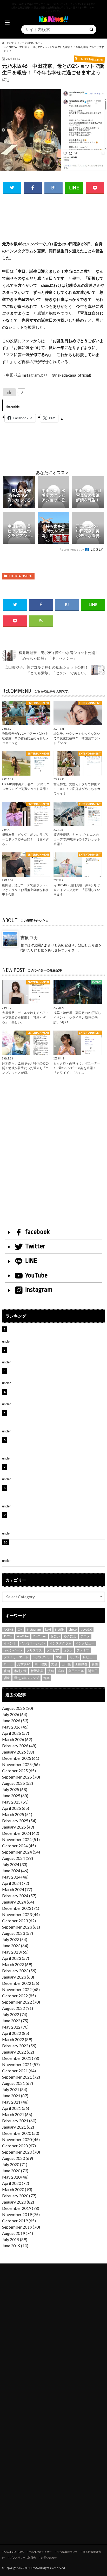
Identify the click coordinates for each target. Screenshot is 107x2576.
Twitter (35, 1246)
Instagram (39, 1290)
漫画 (51, 1671)
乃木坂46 (24, 1664)
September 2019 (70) (21, 2227)
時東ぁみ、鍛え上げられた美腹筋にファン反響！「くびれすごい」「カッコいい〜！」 (56, 1395)
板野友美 (37, 1671)
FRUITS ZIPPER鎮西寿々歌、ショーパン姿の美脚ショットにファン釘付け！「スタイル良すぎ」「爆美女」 (56, 1419)
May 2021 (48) (15, 2102)
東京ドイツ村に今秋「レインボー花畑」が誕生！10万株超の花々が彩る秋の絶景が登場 (56, 1374)
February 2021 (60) (19, 2121)
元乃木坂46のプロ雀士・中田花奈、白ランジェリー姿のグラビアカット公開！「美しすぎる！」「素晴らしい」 (56, 1549)
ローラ (8, 1664)
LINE (31, 1261)
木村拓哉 (20, 1671)
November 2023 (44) (21, 1914)
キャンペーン (13, 1650)
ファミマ (83, 1650)
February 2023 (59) (19, 1971)
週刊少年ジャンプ (26, 1678)
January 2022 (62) (18, 2052)
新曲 (95, 1664)
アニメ (85, 1636)
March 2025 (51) (17, 1814)
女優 (54, 1664)
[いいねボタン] (9, 392)
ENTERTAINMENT (20, 576)
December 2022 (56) (21, 1983)
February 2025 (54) (19, 1821)
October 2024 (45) (19, 1846)
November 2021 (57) (21, 2064)
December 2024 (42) (21, 1833)
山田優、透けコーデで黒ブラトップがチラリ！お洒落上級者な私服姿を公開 (25, 890)
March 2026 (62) (17, 1739)
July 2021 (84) (15, 2089)
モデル (74, 1657)
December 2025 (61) (21, 1758)
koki (48, 1629)
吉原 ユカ (29, 937)
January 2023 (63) (18, 1977)
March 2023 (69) (17, 1964)
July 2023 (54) (15, 1939)
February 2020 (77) (19, 2196)
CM (20, 1629)
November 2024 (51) (21, 1839)
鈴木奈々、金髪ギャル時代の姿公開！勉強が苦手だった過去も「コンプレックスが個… (25, 1068)
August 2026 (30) (18, 1708)
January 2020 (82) (18, 2202)
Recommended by (72, 549)
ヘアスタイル (42, 1657)
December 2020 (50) (21, 2133)
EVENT (17, 1383)
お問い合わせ (49, 2558)
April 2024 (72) (16, 1883)
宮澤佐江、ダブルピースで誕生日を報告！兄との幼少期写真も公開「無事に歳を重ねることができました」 (56, 1521)
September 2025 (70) (21, 1777)
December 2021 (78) (21, 2058)
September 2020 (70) (21, 2152)
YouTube (36, 1275)
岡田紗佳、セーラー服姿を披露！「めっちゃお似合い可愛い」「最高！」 (56, 1333)
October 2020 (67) (19, 2146)
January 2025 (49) (18, 1827)
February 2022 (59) (19, 2046)
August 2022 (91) (18, 2008)
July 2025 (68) (15, 1789)
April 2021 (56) (16, 2108)
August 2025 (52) (18, 1783)
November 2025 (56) (21, 1764)
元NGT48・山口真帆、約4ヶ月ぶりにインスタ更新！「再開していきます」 (77, 890)
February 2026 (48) (19, 1746)
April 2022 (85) (16, 2033)
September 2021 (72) (21, 2077)
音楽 (46, 1678)
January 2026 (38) (18, 1752)
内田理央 (41, 1664)
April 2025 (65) (16, 1808)
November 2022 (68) (21, 1989)
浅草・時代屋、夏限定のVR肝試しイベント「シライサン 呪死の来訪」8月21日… (77, 1017)
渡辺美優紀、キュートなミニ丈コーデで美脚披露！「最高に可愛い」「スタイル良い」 (53, 1470)
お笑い (55, 1636)
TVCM (8, 1636)
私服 (61, 1671)
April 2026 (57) (16, 1733)
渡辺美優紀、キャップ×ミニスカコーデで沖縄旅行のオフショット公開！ (77, 839)
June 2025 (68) (15, 1796)
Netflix (60, 1629)
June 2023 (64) (15, 1946)
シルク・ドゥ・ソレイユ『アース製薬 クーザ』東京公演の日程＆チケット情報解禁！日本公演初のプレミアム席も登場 (56, 1494)
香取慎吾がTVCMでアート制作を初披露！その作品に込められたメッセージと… (25, 738)
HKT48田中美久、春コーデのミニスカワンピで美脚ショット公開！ (26, 786)
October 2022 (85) (19, 1996)
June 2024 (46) (15, 1871)
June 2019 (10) (15, 2246)
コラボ (68, 1650)
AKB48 (9, 1629)
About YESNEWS (14, 2552)
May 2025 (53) (15, 1802)
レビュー (89, 1657)
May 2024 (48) (15, 1877)
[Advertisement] (54, 224)
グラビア (53, 1650)
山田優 (66, 1664)
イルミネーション (33, 1643)
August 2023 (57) (18, 1933)
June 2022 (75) (15, 2021)
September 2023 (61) (21, 1927)
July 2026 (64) (15, 1714)
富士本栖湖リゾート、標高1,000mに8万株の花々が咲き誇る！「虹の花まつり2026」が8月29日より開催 (57, 1446)
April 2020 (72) (16, 2183)
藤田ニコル (76, 1671)
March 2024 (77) (17, 1889)
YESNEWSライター (40, 2552)
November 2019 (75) (21, 2214)
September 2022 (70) (21, 2002)
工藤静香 (81, 1664)
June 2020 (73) (15, 2171)
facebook (37, 1232)
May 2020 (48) (15, 2177)
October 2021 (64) (19, 2071)
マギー (61, 1657)
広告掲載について (67, 2552)
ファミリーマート (16, 1657)
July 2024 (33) (15, 1864)
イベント (10, 1643)
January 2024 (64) (18, 1902)
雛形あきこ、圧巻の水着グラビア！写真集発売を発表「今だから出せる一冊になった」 (56, 1353)
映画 (7, 1671)
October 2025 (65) (19, 1771)
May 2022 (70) (15, 2027)
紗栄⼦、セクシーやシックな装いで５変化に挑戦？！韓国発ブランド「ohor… (77, 738)
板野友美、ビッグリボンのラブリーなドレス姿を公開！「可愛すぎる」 (25, 839)
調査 (7, 1678)
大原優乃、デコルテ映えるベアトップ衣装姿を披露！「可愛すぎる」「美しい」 (25, 1017)
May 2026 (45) (15, 1727)
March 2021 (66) (17, 2114)
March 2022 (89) (17, 2039)
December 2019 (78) (21, 2208)
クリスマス (34, 1650)
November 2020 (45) (21, 2139)
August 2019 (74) (18, 2233)
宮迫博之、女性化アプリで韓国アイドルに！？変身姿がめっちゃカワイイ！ (77, 789)
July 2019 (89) (15, 2239)
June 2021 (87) (15, 2096)
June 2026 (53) (15, 1721)
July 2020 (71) (15, 2164)
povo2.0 (86, 1629)
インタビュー (85, 1643)
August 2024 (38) (18, 1858)
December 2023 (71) (21, 1908)
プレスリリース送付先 (23, 2558)
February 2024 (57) (19, 1896)
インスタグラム (61, 1643)
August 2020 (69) (18, 2158)
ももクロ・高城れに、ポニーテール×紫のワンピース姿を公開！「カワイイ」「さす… (77, 1068)
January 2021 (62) (18, 2127)
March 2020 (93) (17, 2189)
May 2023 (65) (15, 1952)
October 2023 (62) (19, 1921)
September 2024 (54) (21, 1852)
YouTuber (40, 1636)
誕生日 (93, 1671)
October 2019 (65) (19, 2221)
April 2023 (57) (16, 1958)
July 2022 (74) (15, 2014)
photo (73, 1629)
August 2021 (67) (18, 2083)
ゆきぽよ (70, 1636)
